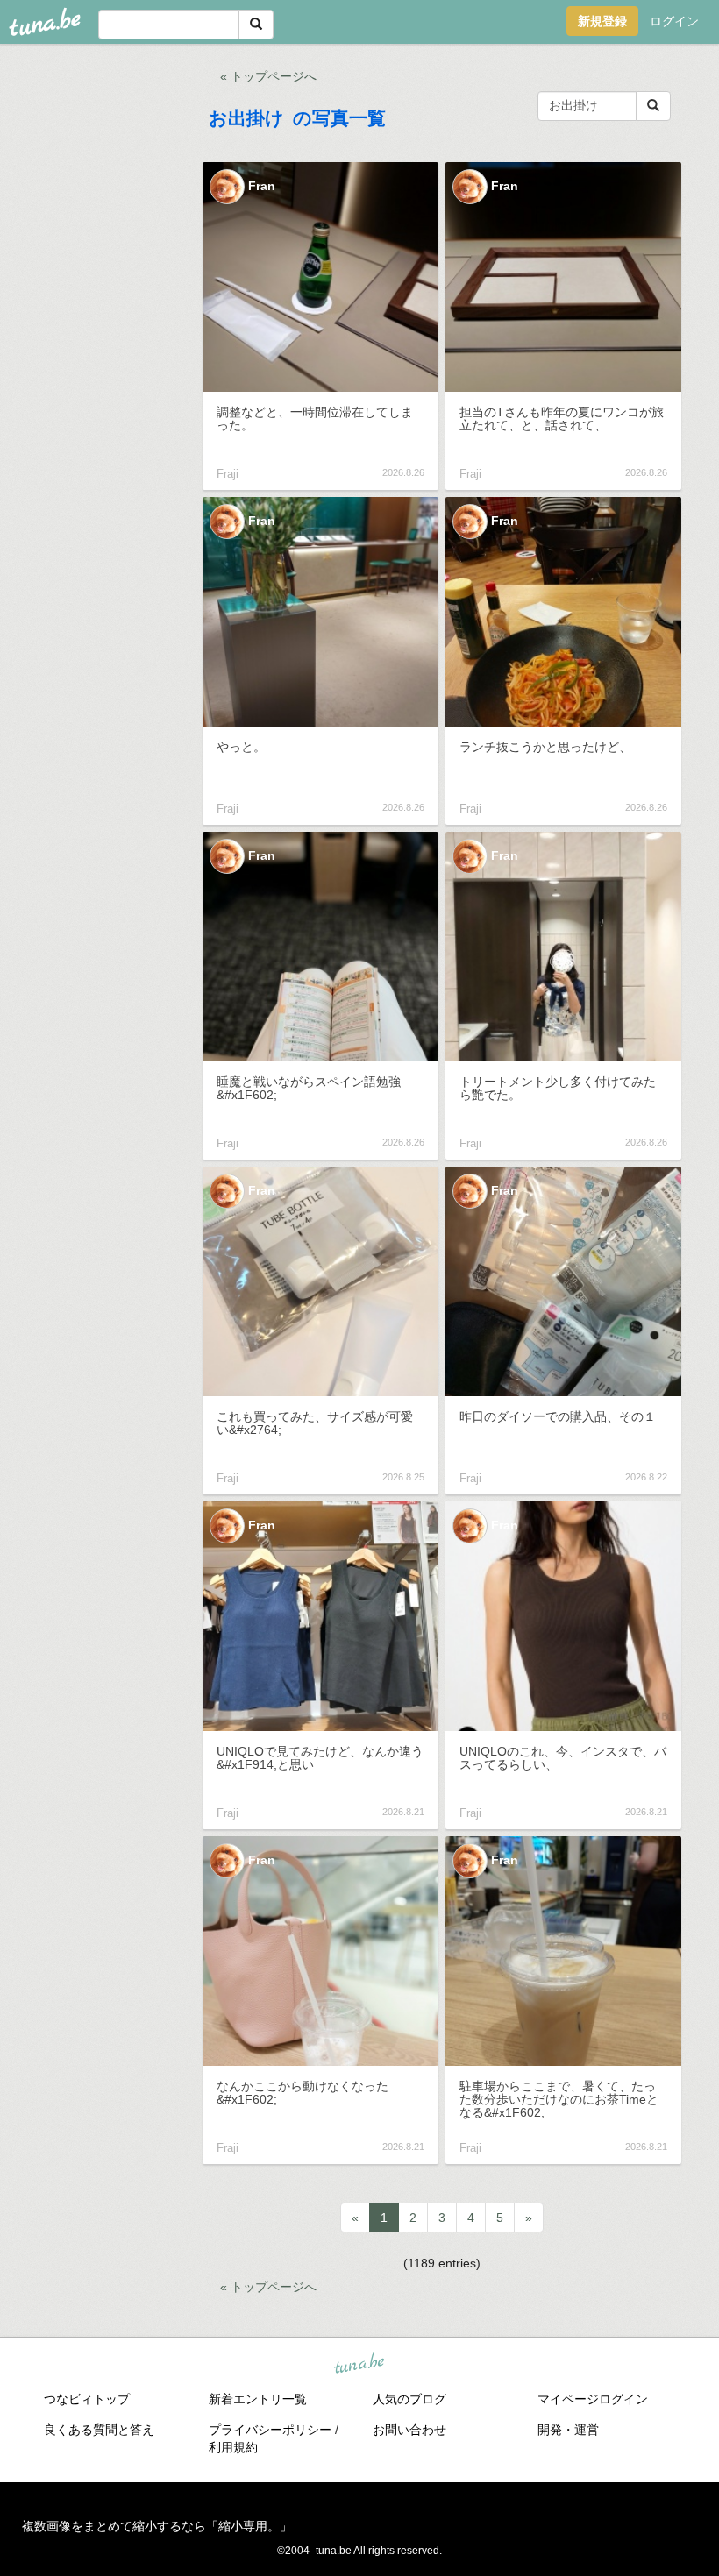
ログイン (674, 21)
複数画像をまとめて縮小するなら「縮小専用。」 (157, 2526)
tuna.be (359, 2364)
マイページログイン (593, 2399)
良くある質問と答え (99, 2430)
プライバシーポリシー (270, 2430)
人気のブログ (409, 2399)
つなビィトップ (87, 2399)
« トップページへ (268, 76)
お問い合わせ (409, 2430)
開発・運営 (568, 2430)
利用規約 (233, 2447)
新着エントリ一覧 (258, 2399)
